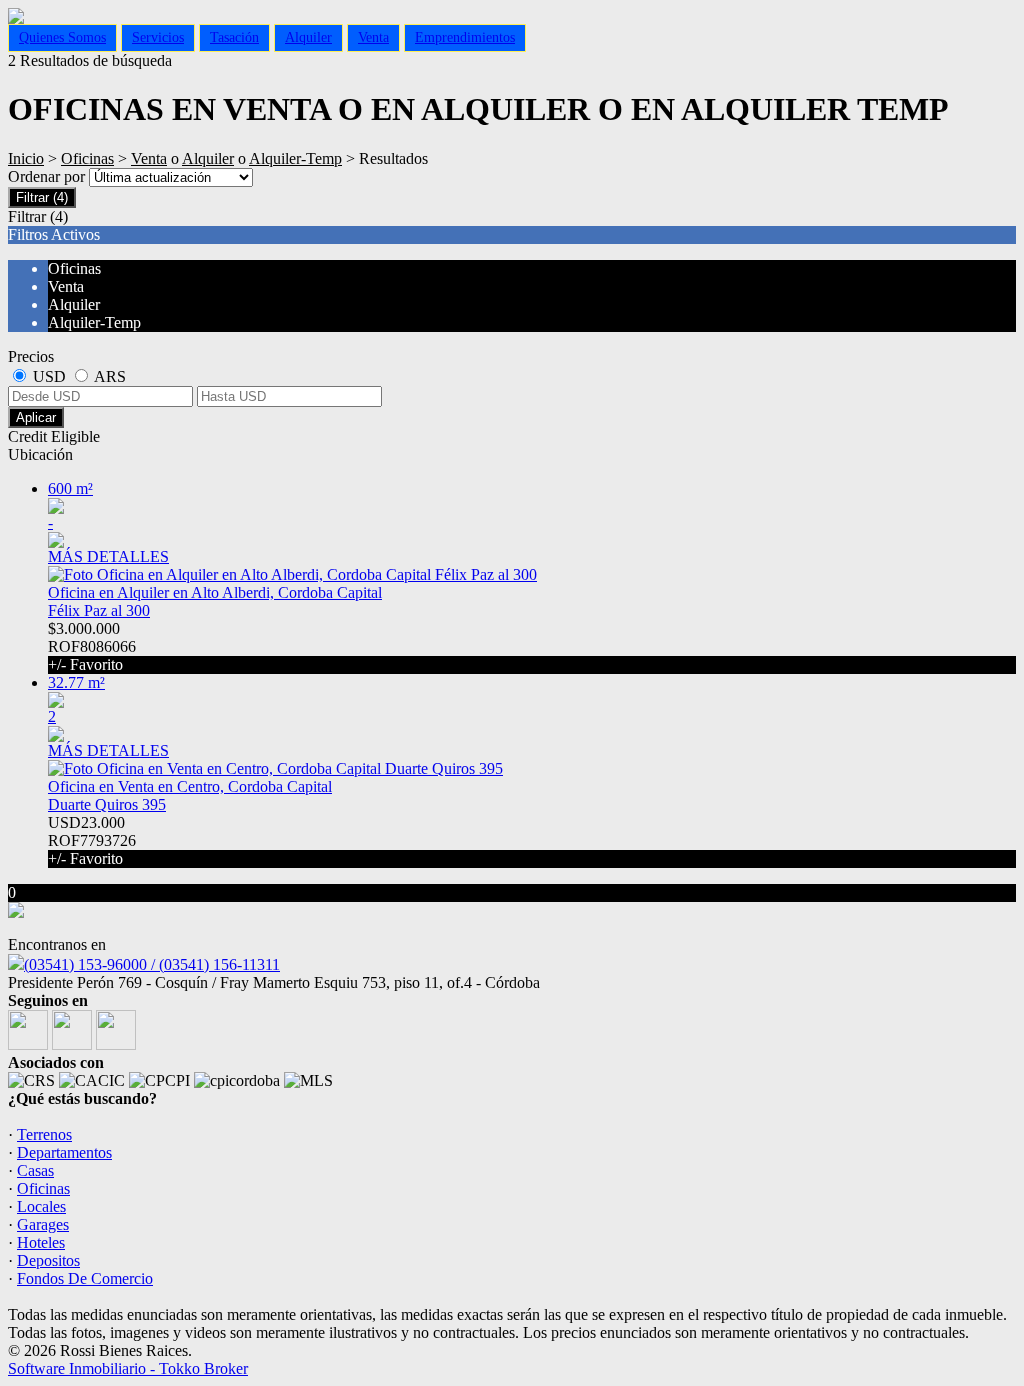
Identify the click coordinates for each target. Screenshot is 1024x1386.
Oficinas (87, 158)
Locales (41, 1206)
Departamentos (64, 1152)
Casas (35, 1170)
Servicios (158, 37)
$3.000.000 (92, 646)
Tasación (234, 37)
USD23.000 (92, 840)
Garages (43, 1224)
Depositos (48, 1260)
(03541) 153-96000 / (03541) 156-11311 (152, 964)
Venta (373, 37)
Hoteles (41, 1242)
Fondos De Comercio (85, 1278)
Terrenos (44, 1134)
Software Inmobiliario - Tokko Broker (128, 1368)
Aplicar (36, 417)
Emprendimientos (465, 37)
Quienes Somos (62, 37)
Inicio (26, 158)
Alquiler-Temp (295, 158)
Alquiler (308, 37)
